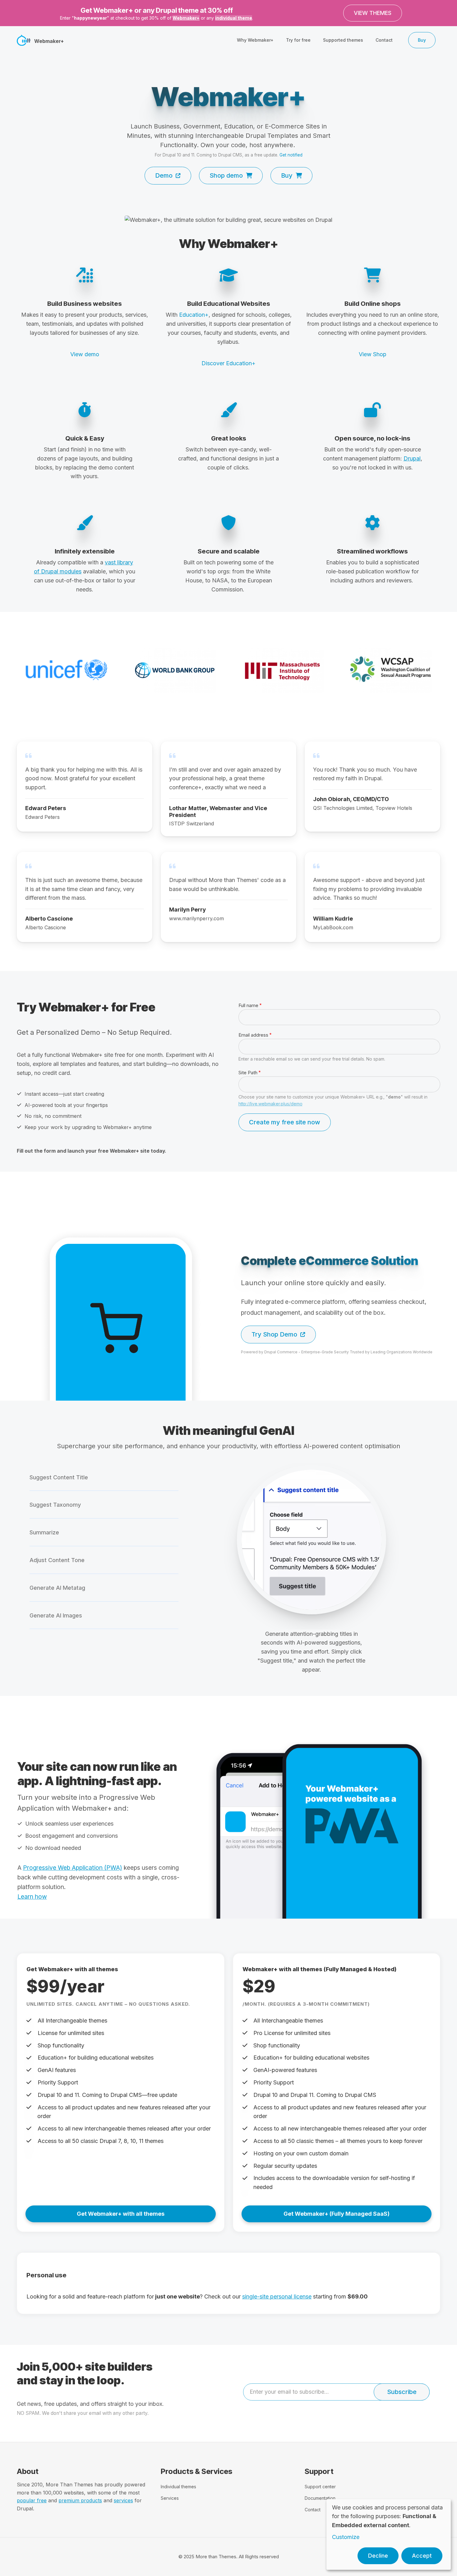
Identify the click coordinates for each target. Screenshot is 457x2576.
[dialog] (389, 2534)
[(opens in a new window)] (228, 220)
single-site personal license (277, 2296)
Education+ (194, 315)
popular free (32, 2500)
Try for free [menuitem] (298, 40)
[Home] (24, 40)
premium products (80, 2500)
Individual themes (178, 2487)
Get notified (291, 155)
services (123, 2500)
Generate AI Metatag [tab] (57, 1588)
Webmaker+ (186, 18)
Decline (378, 2556)
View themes (373, 13)
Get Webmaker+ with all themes (121, 2214)
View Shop (373, 354)
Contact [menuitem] (384, 40)
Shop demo (226, 175)
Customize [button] (346, 2537)
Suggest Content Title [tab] (59, 1477)
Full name (248, 1005)
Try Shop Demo (274, 1334)
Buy (287, 175)
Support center (320, 2487)
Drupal (412, 458)
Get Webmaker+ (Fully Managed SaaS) (337, 2214)
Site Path (248, 1073)
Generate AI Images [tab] (56, 1615)
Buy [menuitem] (422, 40)
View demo (85, 354)
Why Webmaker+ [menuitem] (255, 40)
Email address (253, 1035)
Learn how (32, 1897)
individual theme (234, 18)
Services (170, 2498)
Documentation (320, 2498)
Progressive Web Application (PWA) (73, 1868)
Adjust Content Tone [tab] (57, 1560)
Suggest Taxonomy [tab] (55, 1505)
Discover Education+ (228, 363)
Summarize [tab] (44, 1532)
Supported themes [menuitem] (343, 40)
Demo (164, 175)
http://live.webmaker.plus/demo (270, 1104)
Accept (422, 2556)
